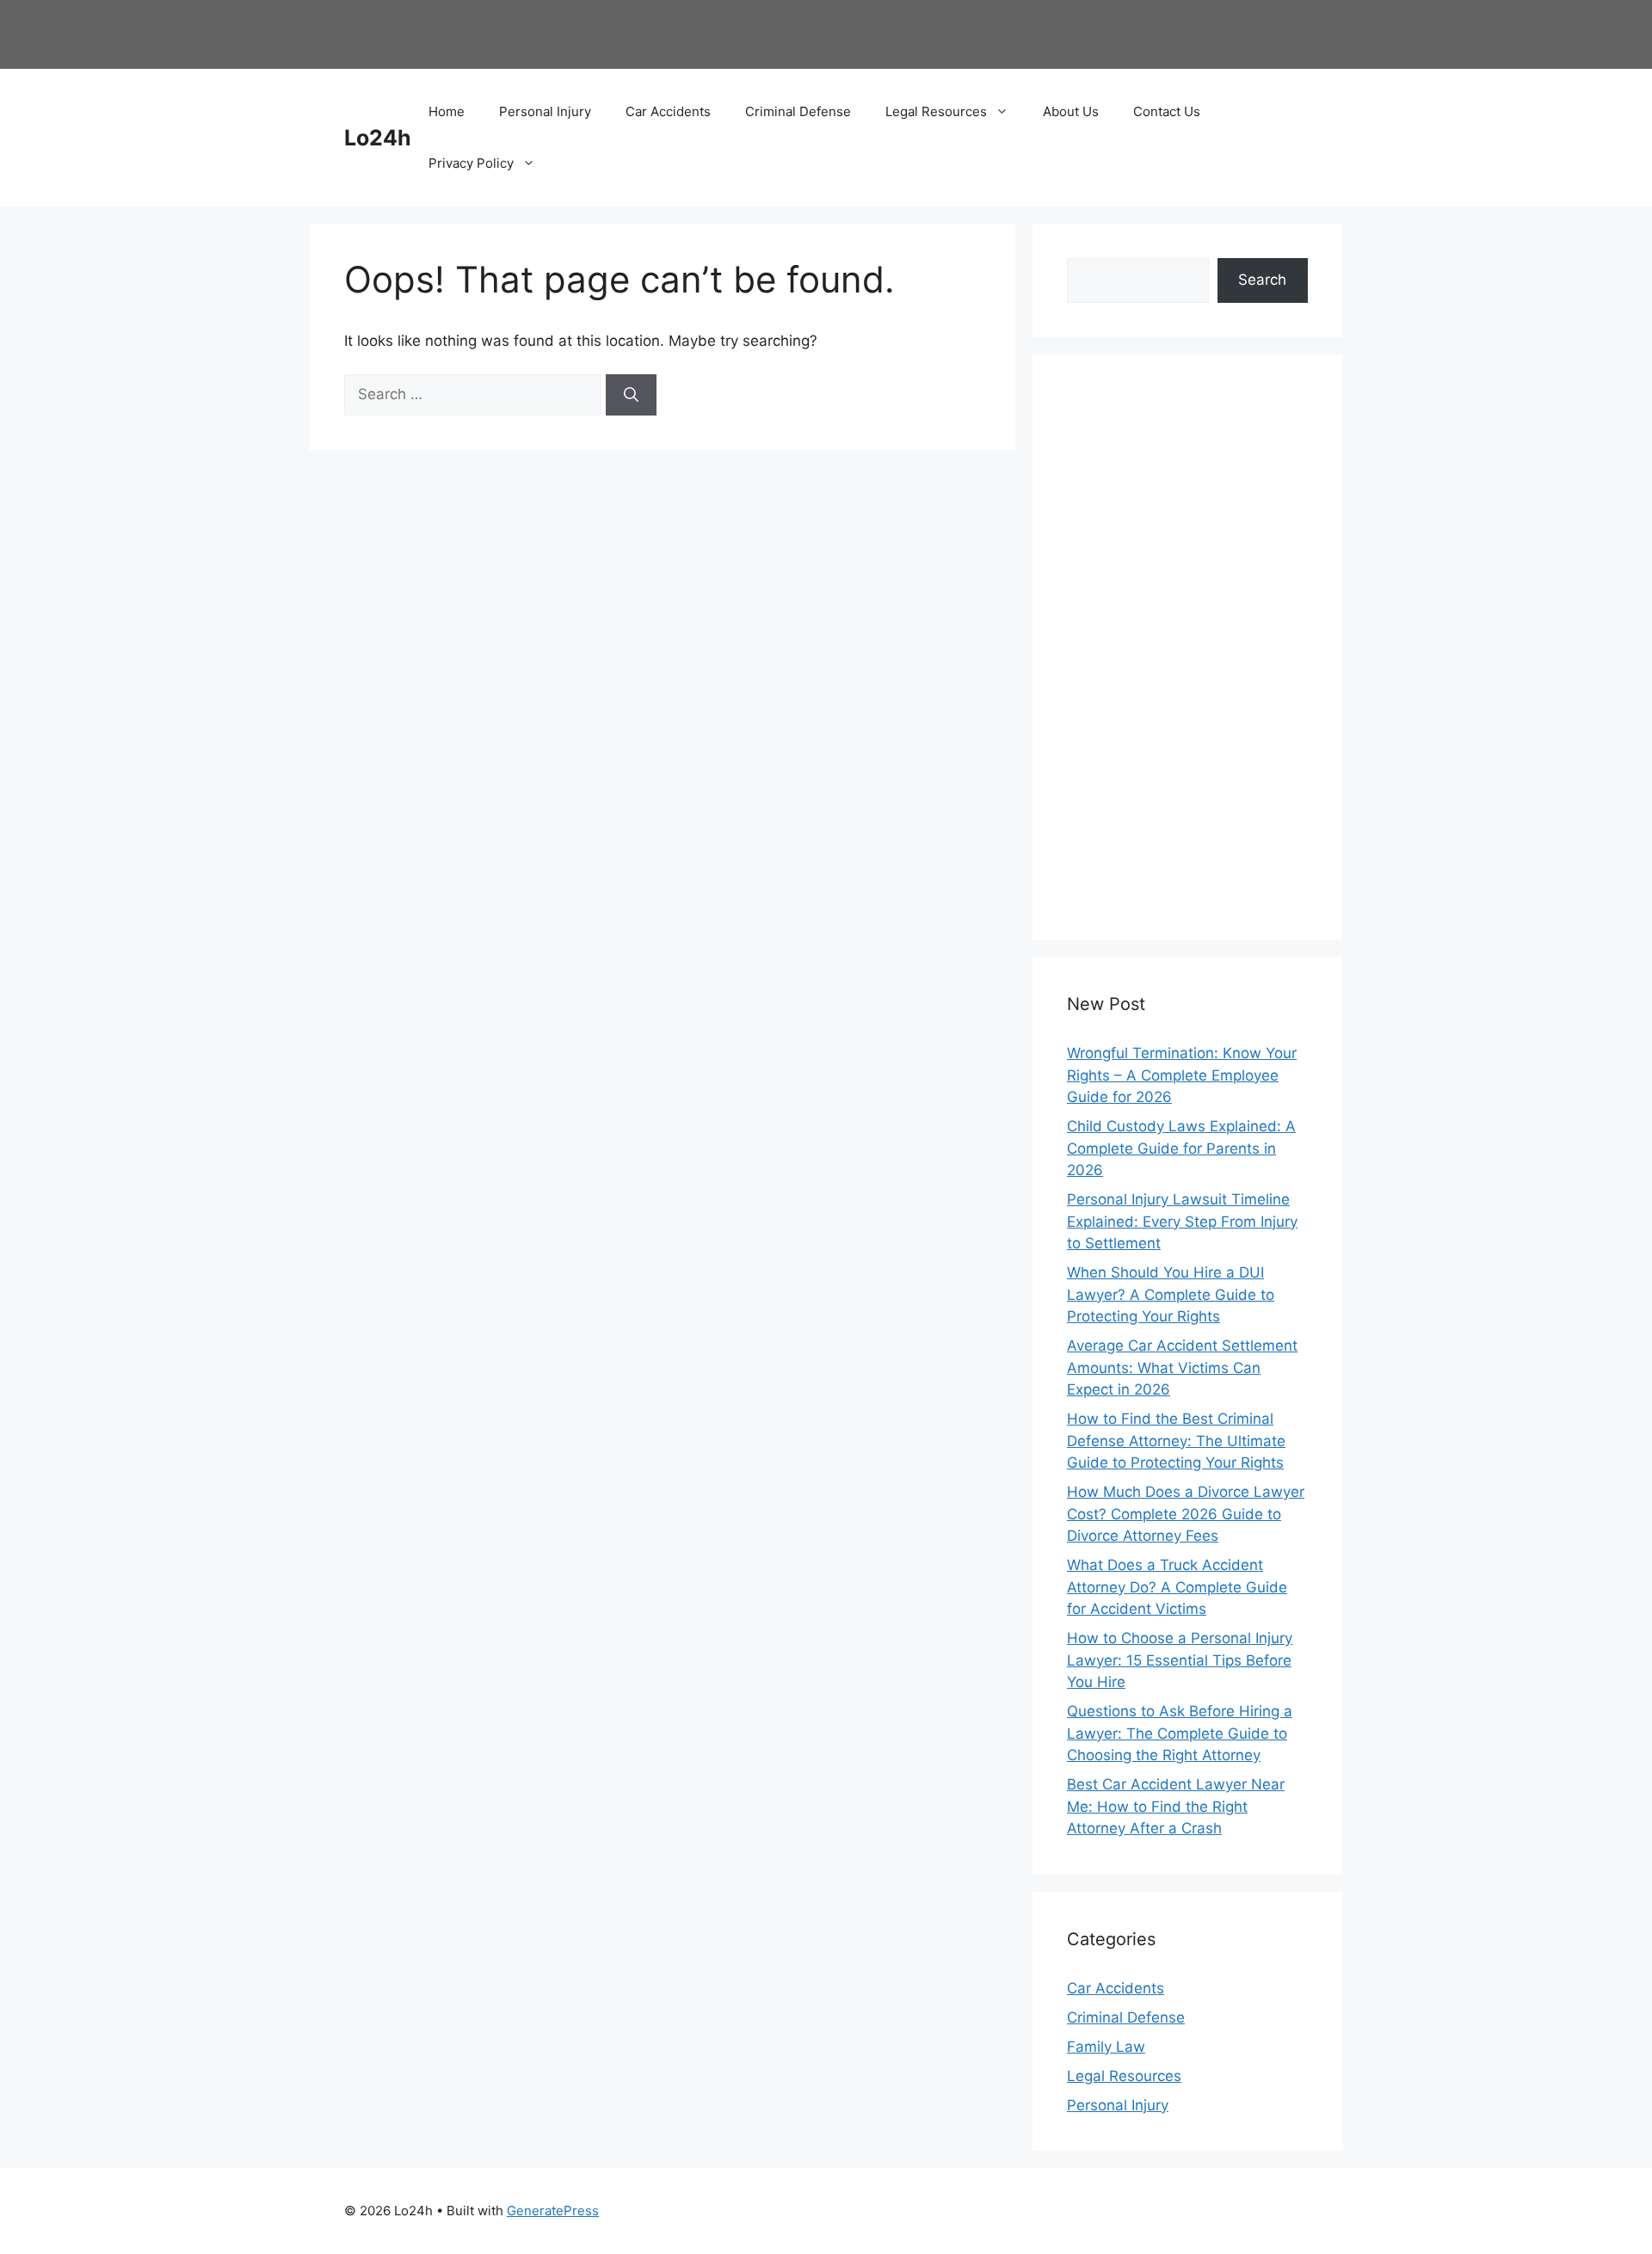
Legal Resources (936, 111)
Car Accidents (668, 111)
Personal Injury (545, 111)
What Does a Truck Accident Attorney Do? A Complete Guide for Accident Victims (1177, 1587)
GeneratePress (553, 2211)
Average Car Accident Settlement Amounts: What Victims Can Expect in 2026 (1182, 1367)
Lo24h (378, 138)
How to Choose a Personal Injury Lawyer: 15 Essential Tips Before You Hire (1180, 1660)
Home (447, 111)
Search (1262, 280)
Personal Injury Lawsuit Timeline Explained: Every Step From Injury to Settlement (1182, 1221)
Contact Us (1167, 111)
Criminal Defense (798, 111)
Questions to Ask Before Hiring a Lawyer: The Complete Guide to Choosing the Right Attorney (1180, 1733)
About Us (1071, 111)
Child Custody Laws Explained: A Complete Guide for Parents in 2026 (1181, 1148)
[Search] (631, 395)
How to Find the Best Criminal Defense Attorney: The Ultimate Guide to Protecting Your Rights (1176, 1441)
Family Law (1106, 2047)
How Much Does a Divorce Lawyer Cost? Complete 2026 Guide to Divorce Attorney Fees (1186, 1514)
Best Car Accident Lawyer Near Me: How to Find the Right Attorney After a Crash (1176, 1806)
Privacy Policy (471, 163)
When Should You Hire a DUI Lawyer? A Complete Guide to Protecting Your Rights (1171, 1294)
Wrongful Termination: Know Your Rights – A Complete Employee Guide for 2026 (1182, 1075)
